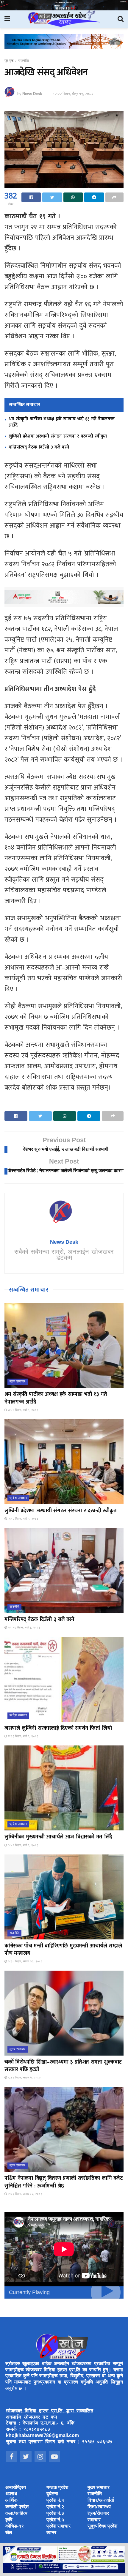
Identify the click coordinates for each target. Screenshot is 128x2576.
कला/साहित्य (16, 2514)
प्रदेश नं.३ (55, 2514)
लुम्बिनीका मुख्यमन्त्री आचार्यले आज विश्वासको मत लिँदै (58, 1837)
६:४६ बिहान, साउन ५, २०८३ (24, 2078)
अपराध (11, 2494)
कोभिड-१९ (15, 2527)
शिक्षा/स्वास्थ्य (99, 2507)
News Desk (32, 94)
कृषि (9, 2520)
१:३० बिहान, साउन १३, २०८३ (25, 1962)
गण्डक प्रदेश (57, 2488)
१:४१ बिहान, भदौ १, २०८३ (23, 1845)
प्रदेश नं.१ (55, 2501)
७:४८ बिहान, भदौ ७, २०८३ (23, 1410)
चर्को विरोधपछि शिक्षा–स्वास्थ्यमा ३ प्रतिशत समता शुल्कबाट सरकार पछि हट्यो (63, 2066)
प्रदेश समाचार (18, 1498)
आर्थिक (11, 2501)
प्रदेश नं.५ (55, 2520)
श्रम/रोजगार (98, 2514)
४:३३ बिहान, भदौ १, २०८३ (23, 1736)
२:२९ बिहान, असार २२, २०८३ (25, 2194)
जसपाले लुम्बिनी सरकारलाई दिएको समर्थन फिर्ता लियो (58, 1728)
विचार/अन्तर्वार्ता (101, 2501)
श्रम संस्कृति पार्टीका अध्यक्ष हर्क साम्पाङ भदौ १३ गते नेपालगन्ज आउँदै (62, 422)
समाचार (94, 2520)
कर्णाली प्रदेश (17, 2507)
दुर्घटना (52, 2494)
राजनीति (24, 61)
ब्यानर (51, 2533)
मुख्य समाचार (18, 1382)
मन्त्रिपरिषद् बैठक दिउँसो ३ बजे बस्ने (39, 447)
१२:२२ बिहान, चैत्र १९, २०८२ (73, 94)
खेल (9, 2533)
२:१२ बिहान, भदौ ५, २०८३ (23, 1519)
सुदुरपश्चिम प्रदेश (102, 2527)
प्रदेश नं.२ (55, 2507)
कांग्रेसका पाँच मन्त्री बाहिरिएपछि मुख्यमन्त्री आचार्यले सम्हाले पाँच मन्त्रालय (63, 1950)
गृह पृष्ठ (9, 61)
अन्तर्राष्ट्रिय (16, 2488)
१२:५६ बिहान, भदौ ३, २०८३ (24, 1628)
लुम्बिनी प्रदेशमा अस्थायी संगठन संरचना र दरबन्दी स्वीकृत (58, 436)
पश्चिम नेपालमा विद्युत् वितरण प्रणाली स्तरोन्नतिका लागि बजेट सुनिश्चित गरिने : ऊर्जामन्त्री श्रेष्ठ (64, 2182)
